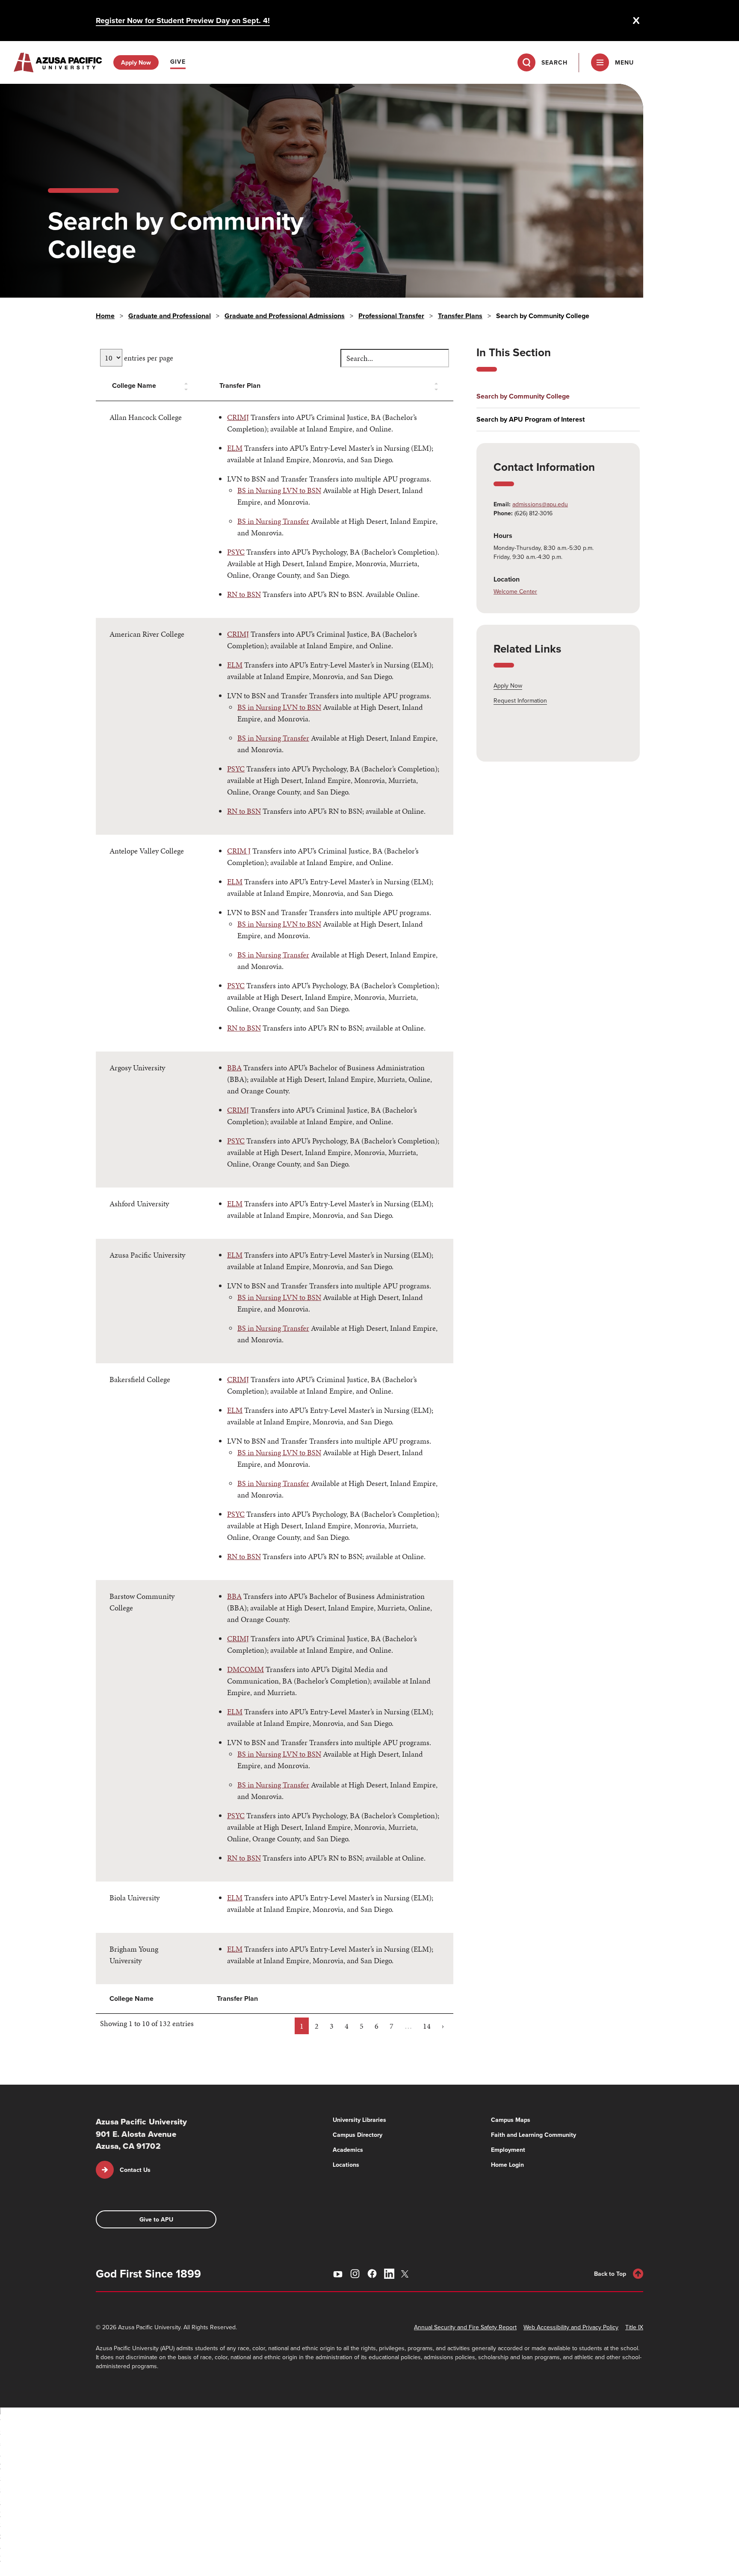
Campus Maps (511, 2120)
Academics (348, 2150)
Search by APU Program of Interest (531, 419)
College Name (134, 386)
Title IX (634, 2327)
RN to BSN (244, 594)
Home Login (507, 2165)
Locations (346, 2165)
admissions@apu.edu (540, 504)
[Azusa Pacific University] (58, 62)
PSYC (236, 552)
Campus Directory (358, 2135)
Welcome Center (515, 591)
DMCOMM (245, 1669)
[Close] (636, 21)
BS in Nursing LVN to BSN (279, 490)
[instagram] (355, 2274)
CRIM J (239, 851)
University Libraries (359, 2120)
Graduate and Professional (170, 316)
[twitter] (406, 2274)
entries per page (148, 358)
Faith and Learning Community (534, 2135)
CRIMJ (238, 417)
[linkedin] (389, 2274)
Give (178, 62)
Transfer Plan (240, 386)
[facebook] (372, 2274)
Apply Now (508, 685)
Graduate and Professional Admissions (285, 316)
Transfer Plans (460, 316)
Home (105, 316)
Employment (508, 2150)
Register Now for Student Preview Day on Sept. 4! (183, 21)
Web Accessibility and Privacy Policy (571, 2327)
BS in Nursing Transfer (273, 521)
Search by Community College (523, 396)
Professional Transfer (391, 316)
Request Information (520, 700)
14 (427, 2026)
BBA (234, 1068)
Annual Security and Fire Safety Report (465, 2327)
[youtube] (338, 2274)
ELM (235, 448)
